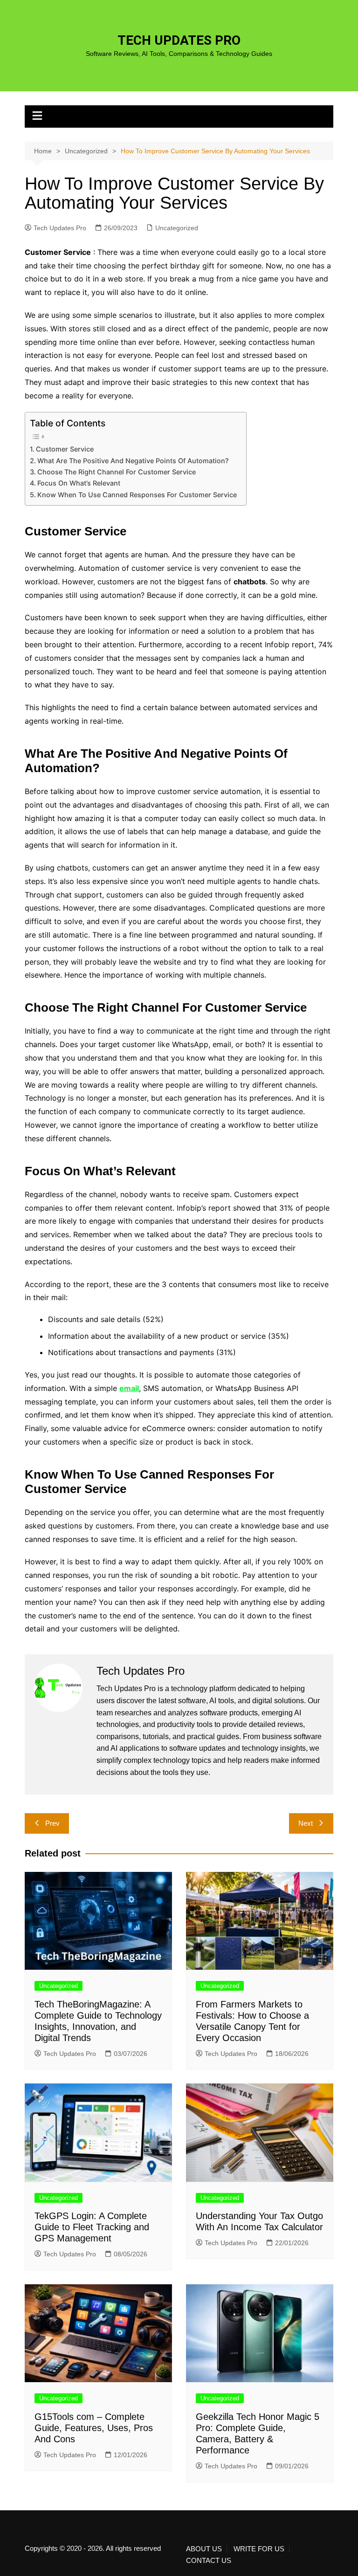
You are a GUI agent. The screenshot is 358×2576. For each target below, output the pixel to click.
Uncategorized (177, 228)
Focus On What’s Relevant (79, 483)
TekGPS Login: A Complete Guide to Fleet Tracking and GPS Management (92, 2227)
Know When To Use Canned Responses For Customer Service (137, 495)
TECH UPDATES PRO (179, 40)
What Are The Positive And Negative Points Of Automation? (133, 461)
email (129, 1388)
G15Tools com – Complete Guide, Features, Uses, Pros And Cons (94, 2428)
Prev (52, 1823)
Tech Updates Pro (60, 228)
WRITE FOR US (259, 2549)
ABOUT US (204, 2549)
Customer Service (65, 449)
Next (306, 1823)
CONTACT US (209, 2561)
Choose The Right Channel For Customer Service (117, 472)
